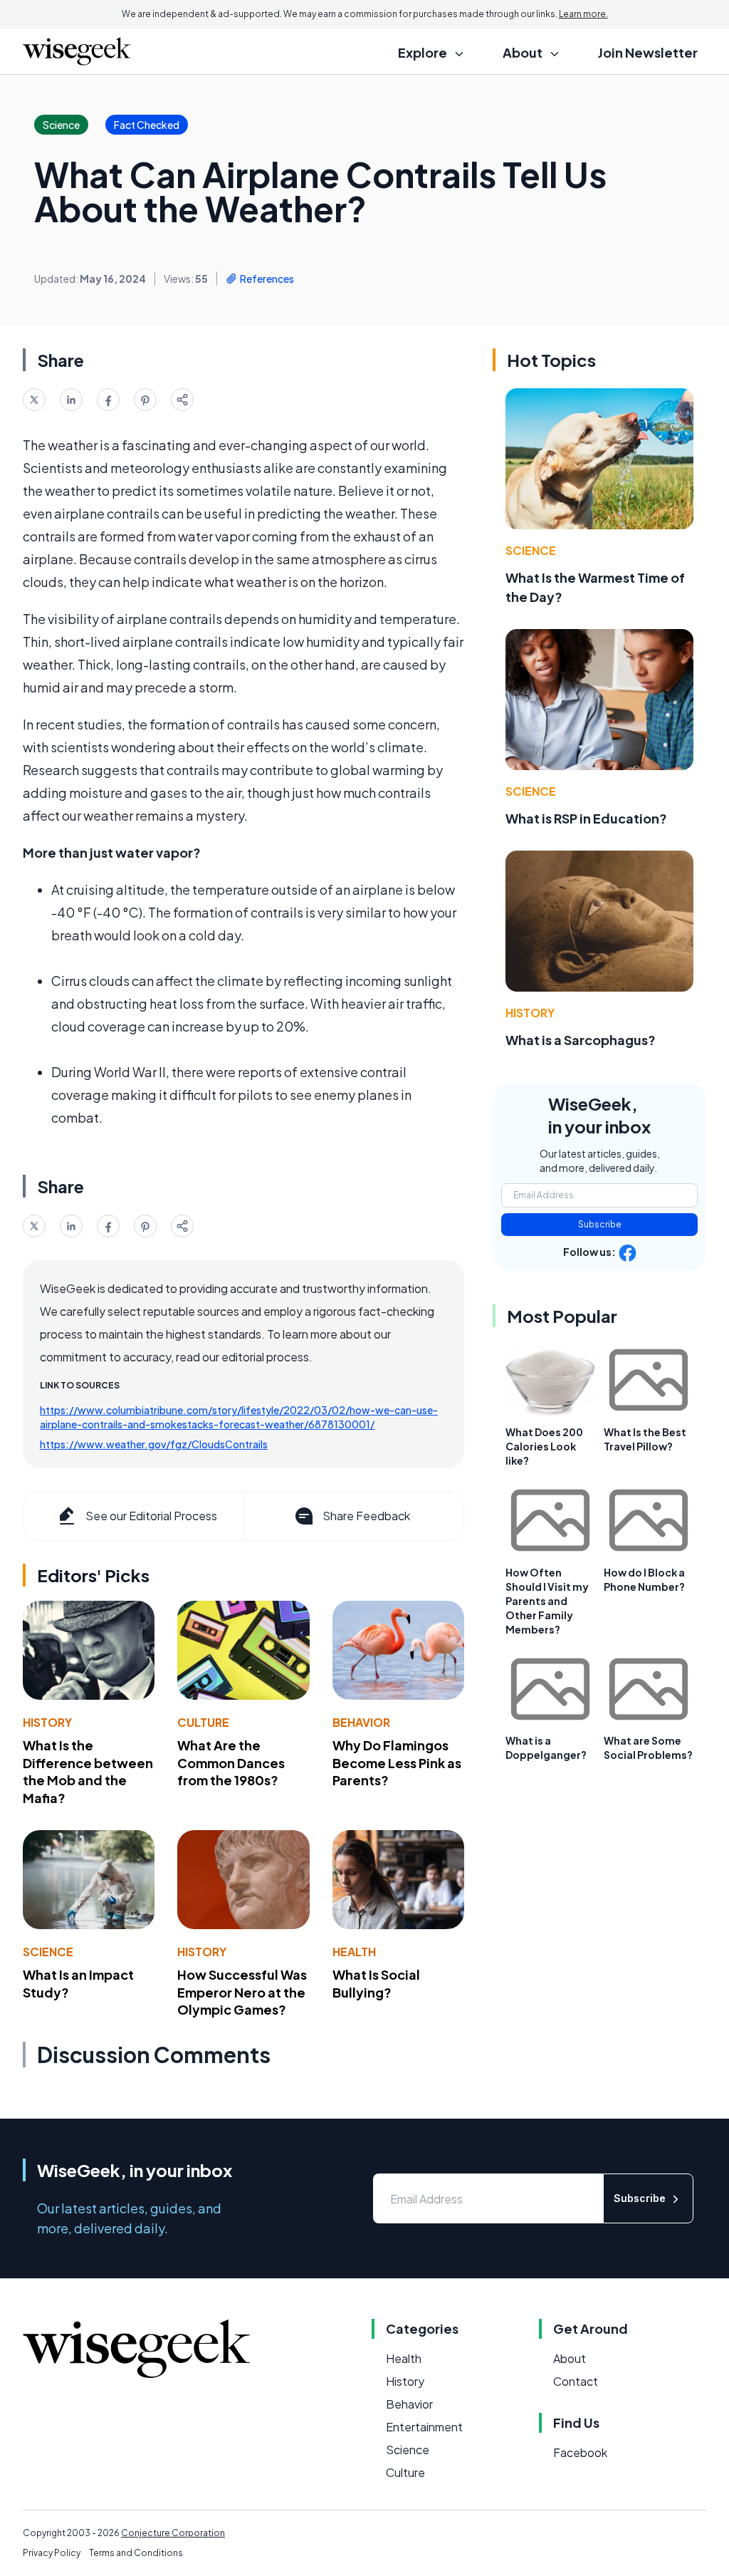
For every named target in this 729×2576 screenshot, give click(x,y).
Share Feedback (366, 1516)
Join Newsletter (648, 52)
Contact (576, 2381)
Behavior (361, 1722)
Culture (203, 1722)
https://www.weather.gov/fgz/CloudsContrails (154, 1444)
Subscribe (600, 1224)
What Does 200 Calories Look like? (544, 1446)
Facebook (580, 2452)
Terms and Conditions (136, 2553)
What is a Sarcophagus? (581, 1040)
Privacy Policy (52, 2553)
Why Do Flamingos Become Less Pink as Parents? (397, 1763)
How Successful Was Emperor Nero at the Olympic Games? (242, 1992)
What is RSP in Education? (586, 818)
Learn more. (583, 14)
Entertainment (424, 2427)
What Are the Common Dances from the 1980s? (231, 1763)
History (47, 1722)
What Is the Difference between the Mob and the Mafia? (88, 1771)
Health (354, 1952)
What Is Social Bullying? (376, 1983)
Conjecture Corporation (173, 2533)
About (570, 2358)
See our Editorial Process (151, 1516)
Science (48, 1952)
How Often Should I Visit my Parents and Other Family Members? (547, 1601)
